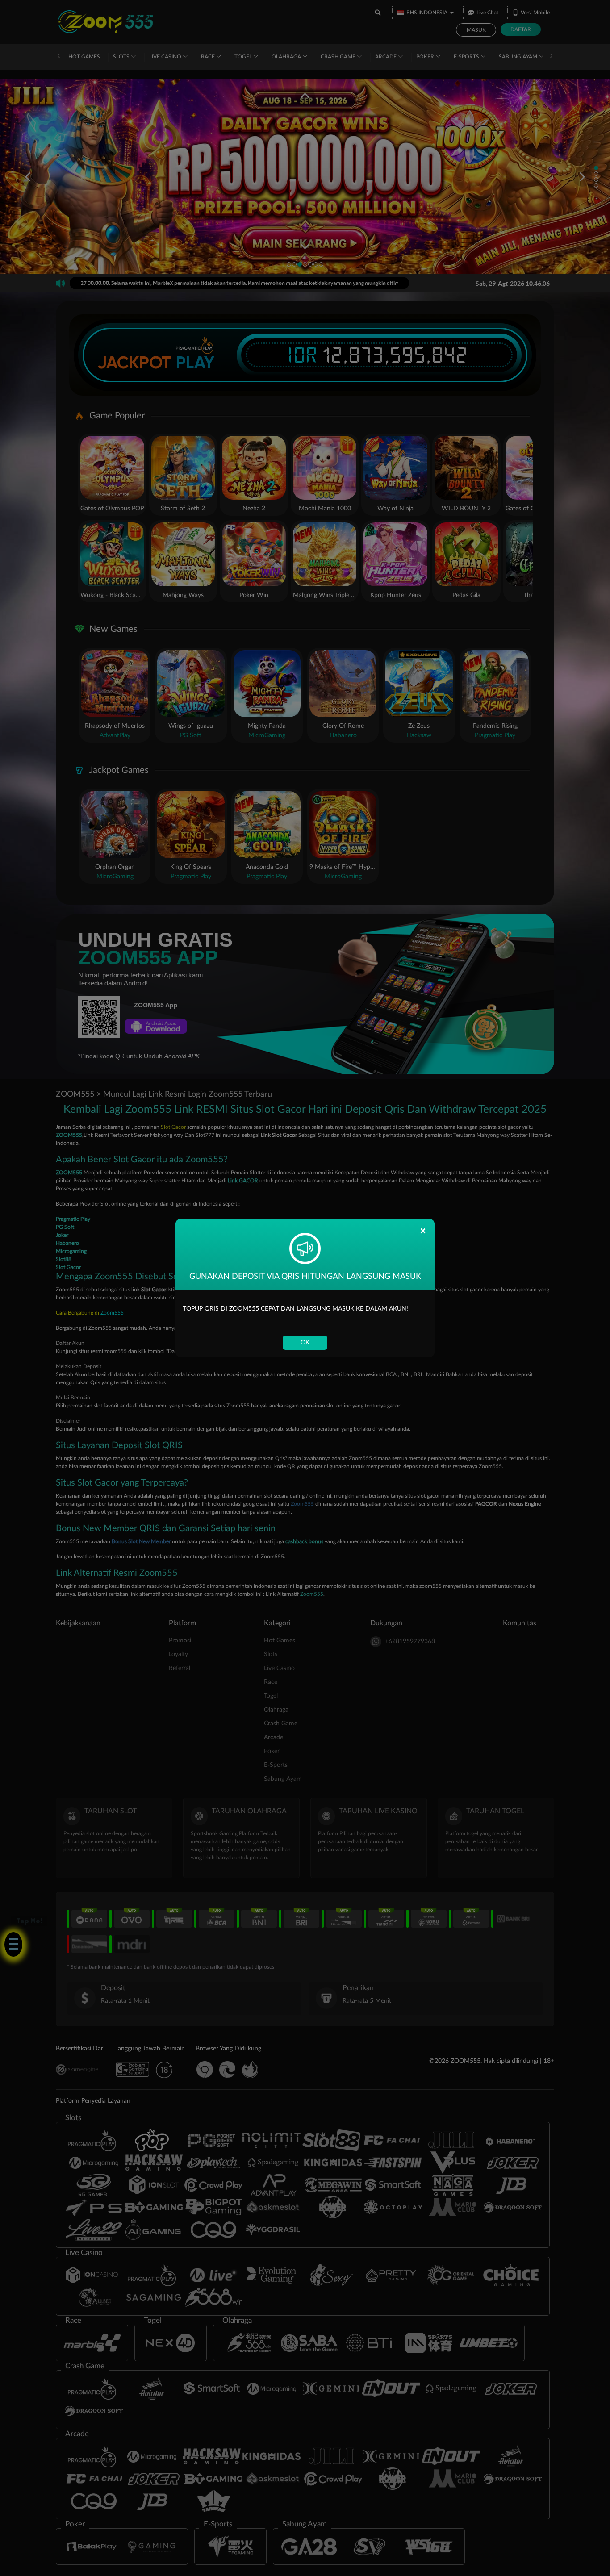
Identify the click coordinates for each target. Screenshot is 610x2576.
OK (305, 1343)
